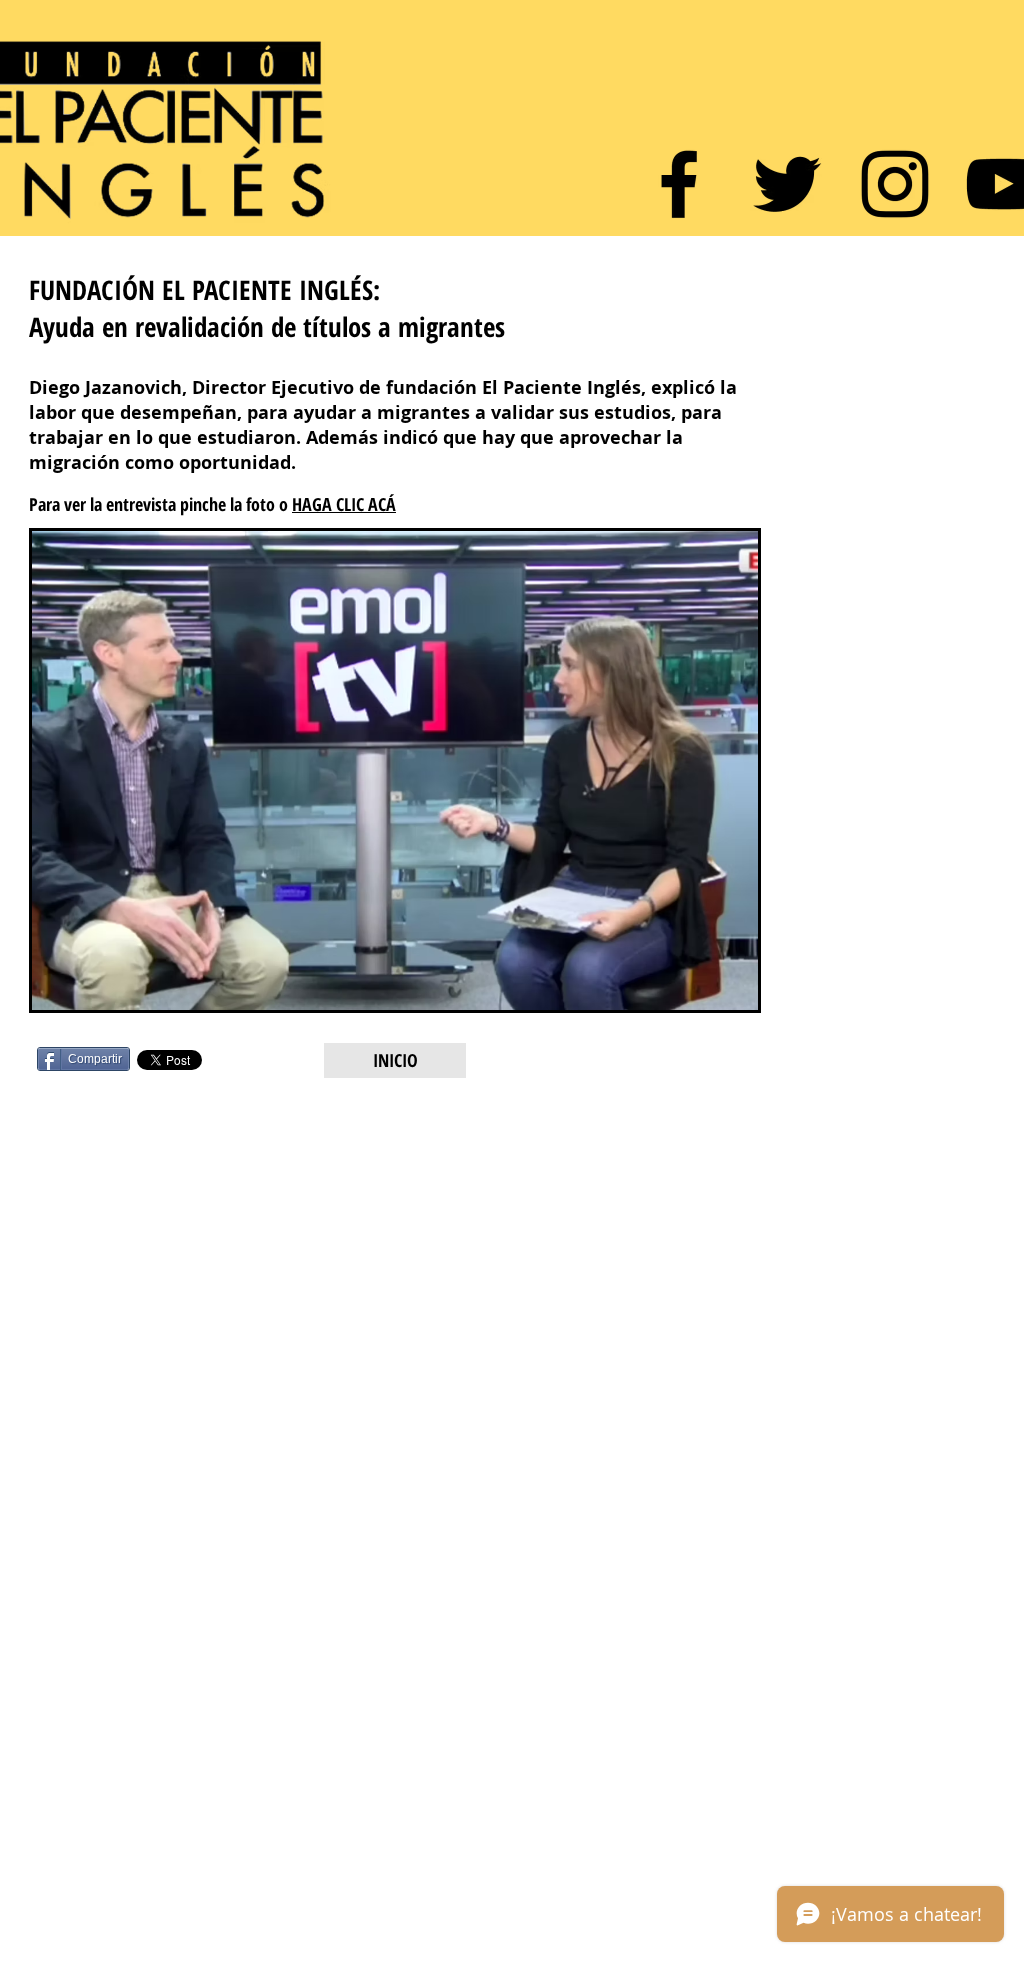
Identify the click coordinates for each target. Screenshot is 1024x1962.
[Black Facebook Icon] (679, 184)
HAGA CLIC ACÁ (344, 504)
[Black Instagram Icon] (895, 184)
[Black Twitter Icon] (787, 184)
